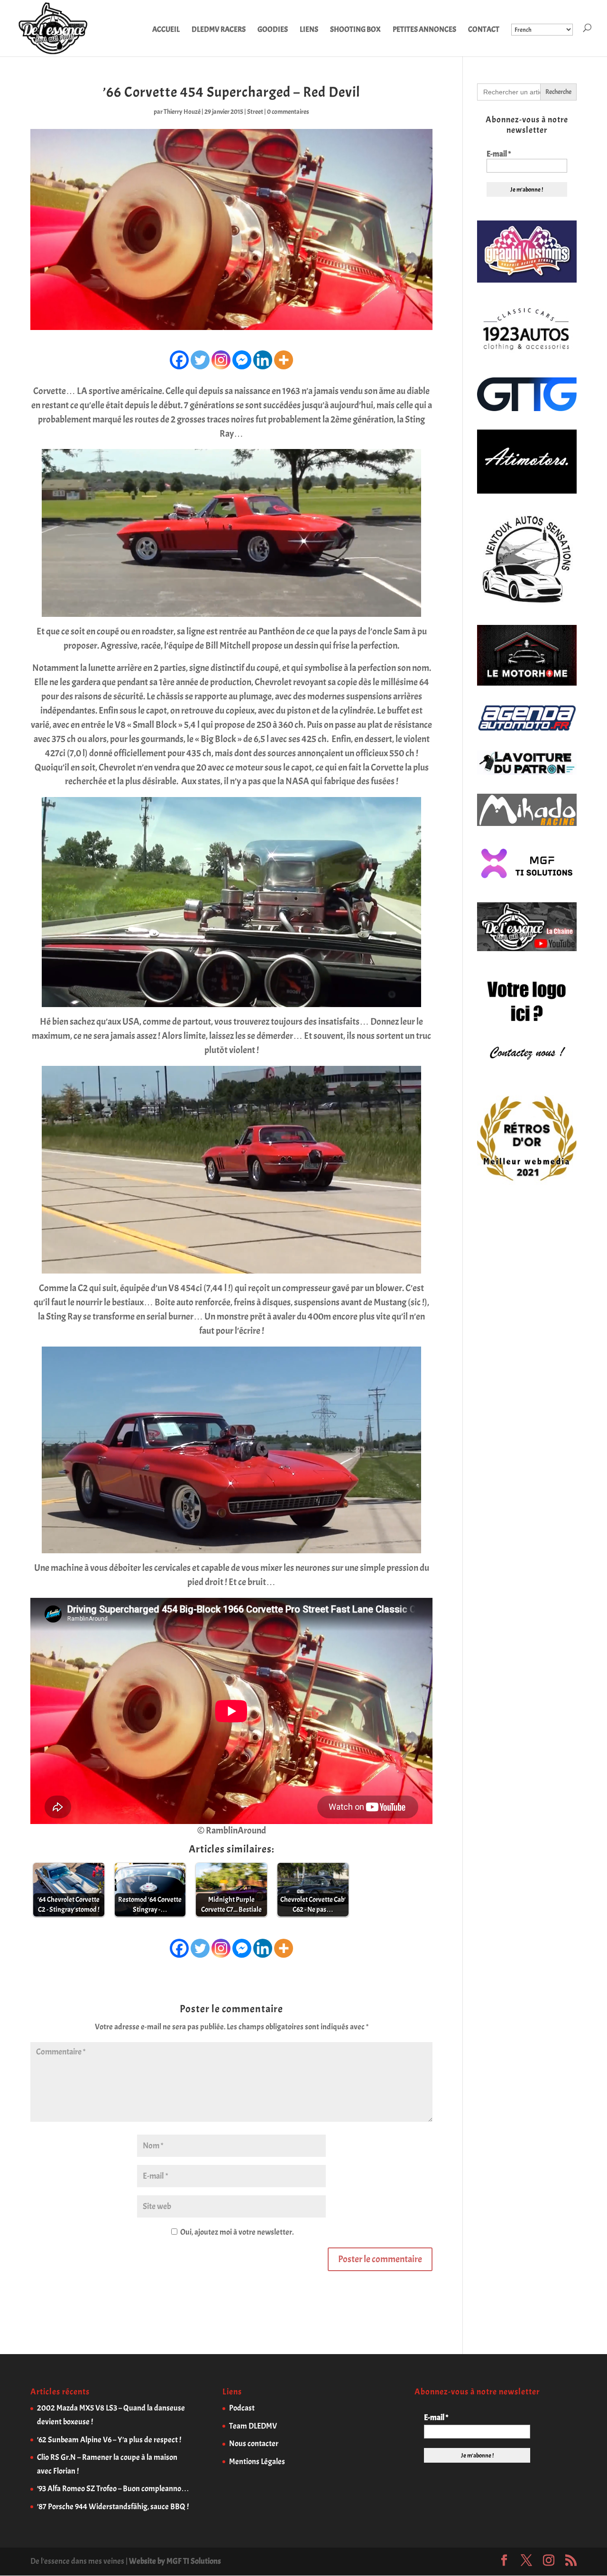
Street (255, 112)
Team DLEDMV (253, 2426)
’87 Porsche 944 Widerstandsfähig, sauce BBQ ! (113, 2507)
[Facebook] (179, 360)
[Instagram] (221, 360)
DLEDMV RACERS (219, 30)
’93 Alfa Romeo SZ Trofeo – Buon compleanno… (113, 2489)
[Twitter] (200, 360)
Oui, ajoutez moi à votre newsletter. (236, 2232)
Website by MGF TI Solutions (175, 2561)
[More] (284, 360)
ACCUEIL (166, 30)
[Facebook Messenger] (242, 360)
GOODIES (273, 30)
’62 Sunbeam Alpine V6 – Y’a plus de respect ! (109, 2440)
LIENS (309, 30)
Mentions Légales (257, 2461)
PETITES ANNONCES (424, 30)
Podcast (242, 2408)
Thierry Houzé (182, 112)
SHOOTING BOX (355, 30)
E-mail (499, 154)
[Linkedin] (263, 360)
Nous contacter (254, 2443)
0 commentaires (288, 112)
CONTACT (484, 30)
